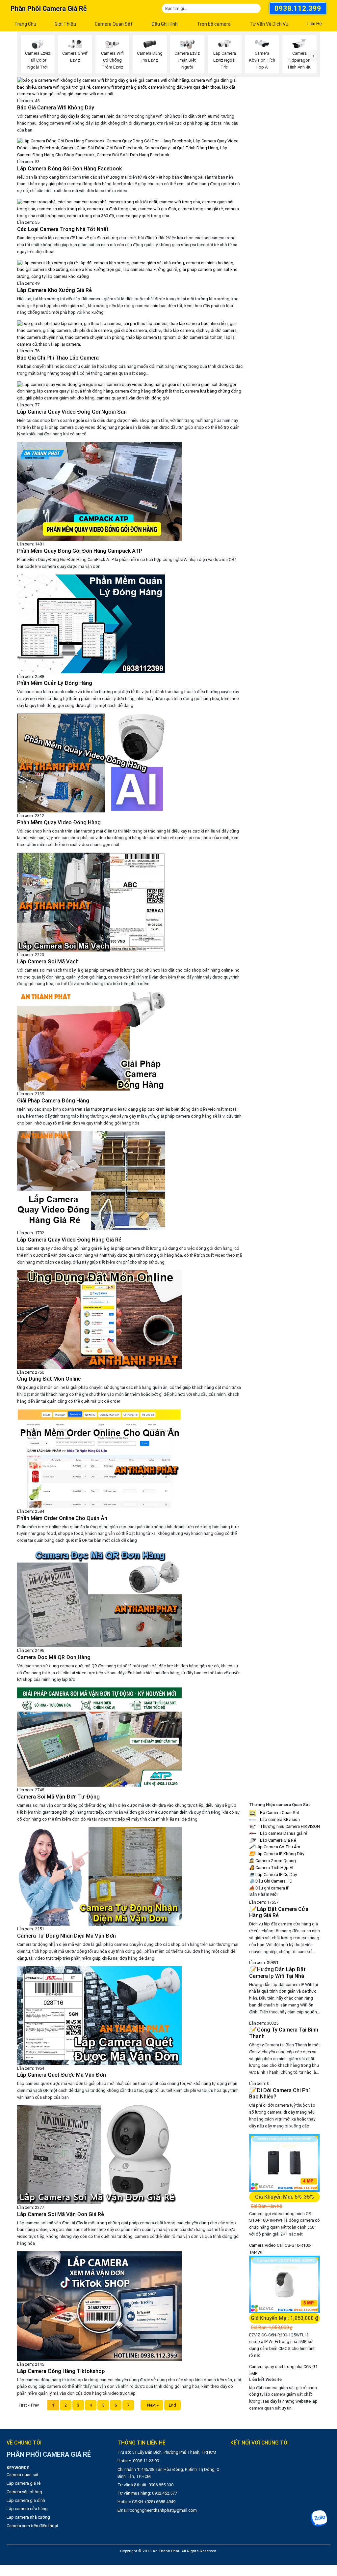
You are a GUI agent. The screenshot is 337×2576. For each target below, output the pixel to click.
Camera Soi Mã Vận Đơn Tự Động (58, 1797)
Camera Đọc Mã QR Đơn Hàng (54, 1657)
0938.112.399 (298, 8)
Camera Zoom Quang (272, 1861)
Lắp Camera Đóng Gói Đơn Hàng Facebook (69, 169)
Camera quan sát (23, 2475)
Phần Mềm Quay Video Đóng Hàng (59, 822)
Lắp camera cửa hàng (27, 2509)
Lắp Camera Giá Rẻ (277, 1840)
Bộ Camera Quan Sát (279, 1813)
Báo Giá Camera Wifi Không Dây (56, 108)
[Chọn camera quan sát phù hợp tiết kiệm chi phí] (314, 56)
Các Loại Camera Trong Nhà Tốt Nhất (63, 229)
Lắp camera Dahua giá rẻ (283, 1833)
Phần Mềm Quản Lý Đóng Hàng (55, 683)
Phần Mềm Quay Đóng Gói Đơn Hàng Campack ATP (80, 551)
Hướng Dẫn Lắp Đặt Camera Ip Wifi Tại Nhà (277, 1973)
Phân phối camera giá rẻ (49, 9)
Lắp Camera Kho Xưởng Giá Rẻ (54, 290)
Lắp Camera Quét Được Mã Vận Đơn (62, 2075)
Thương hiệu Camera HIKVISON (289, 1826)
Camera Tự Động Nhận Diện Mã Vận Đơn (66, 1936)
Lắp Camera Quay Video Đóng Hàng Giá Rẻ (69, 1240)
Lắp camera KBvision (279, 1819)
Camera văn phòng (24, 2492)
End (172, 2405)
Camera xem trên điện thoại (32, 2526)
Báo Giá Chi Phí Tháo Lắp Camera (58, 358)
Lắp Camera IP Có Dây (273, 1874)
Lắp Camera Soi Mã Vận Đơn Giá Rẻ (61, 2214)
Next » (152, 2405)
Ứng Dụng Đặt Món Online (49, 1379)
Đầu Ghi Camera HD (271, 1881)
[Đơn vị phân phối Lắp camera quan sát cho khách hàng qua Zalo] (319, 2518)
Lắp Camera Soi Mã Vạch (48, 962)
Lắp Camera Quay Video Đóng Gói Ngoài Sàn (72, 412)
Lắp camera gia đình (26, 2500)
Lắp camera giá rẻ (24, 2483)
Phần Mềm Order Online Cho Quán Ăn (62, 1518)
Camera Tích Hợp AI (271, 1868)
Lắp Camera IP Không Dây (277, 1854)
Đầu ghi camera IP (269, 1888)
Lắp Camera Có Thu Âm (275, 1847)
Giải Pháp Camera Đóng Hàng (53, 1101)
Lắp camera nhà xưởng (28, 2517)
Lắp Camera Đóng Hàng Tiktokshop (61, 2371)
